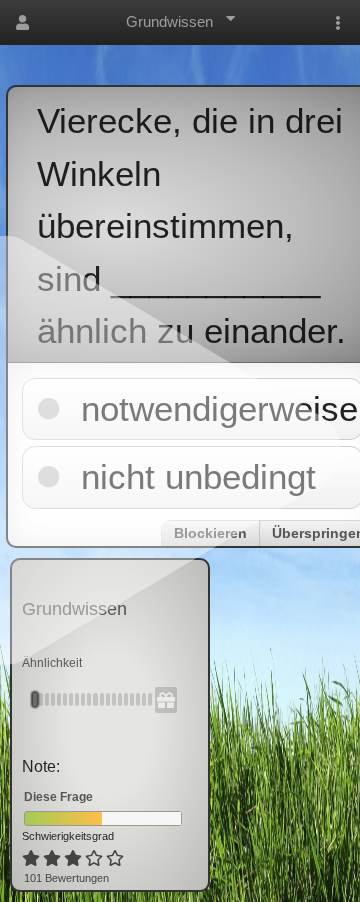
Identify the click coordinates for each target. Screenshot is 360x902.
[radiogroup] (74, 859)
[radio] (31, 859)
